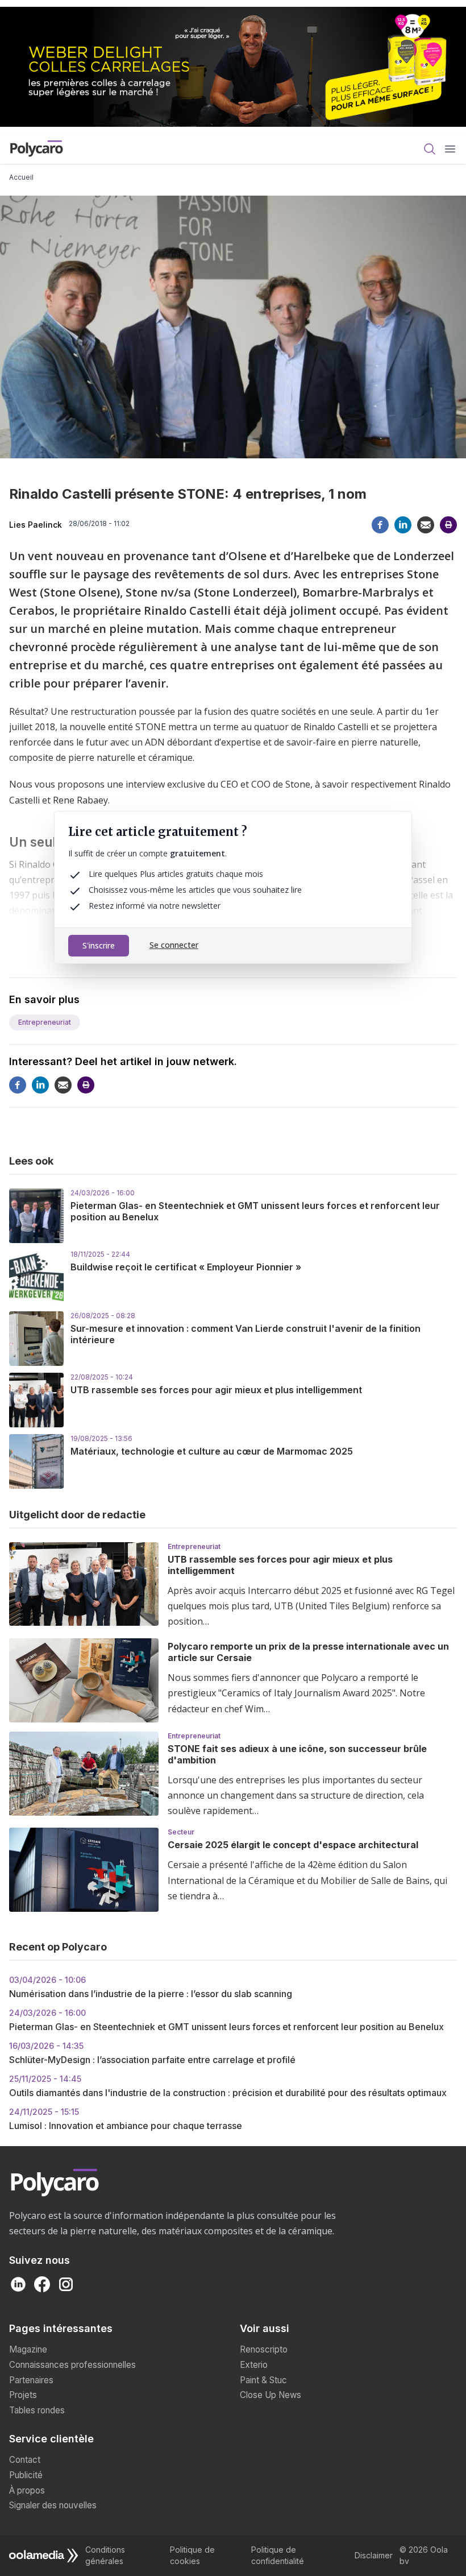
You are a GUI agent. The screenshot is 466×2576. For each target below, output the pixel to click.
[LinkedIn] (403, 525)
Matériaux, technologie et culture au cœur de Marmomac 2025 (212, 1451)
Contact (25, 2460)
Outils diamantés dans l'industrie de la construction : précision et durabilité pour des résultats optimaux (228, 2086)
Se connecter (174, 945)
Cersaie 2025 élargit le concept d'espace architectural (293, 1845)
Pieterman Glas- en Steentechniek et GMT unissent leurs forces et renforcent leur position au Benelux (226, 2020)
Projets (23, 2395)
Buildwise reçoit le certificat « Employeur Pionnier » (186, 1267)
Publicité (26, 2475)
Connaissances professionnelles (72, 2365)
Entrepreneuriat (45, 1022)
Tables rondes (37, 2410)
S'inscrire (99, 945)
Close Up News (271, 2395)
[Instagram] (66, 2284)
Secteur (181, 1832)
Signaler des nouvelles (53, 2505)
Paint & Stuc (263, 2380)
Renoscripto (264, 2349)
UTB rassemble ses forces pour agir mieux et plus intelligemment (216, 1390)
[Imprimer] (448, 525)
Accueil (21, 177)
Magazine (28, 2349)
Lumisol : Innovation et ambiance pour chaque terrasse (126, 2119)
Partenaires (31, 2380)
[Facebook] (380, 525)
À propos (27, 2490)
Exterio (254, 2365)
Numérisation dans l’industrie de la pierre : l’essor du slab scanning (151, 1987)
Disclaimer (374, 2555)
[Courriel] (426, 525)
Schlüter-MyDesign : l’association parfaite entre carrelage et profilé (152, 2053)
